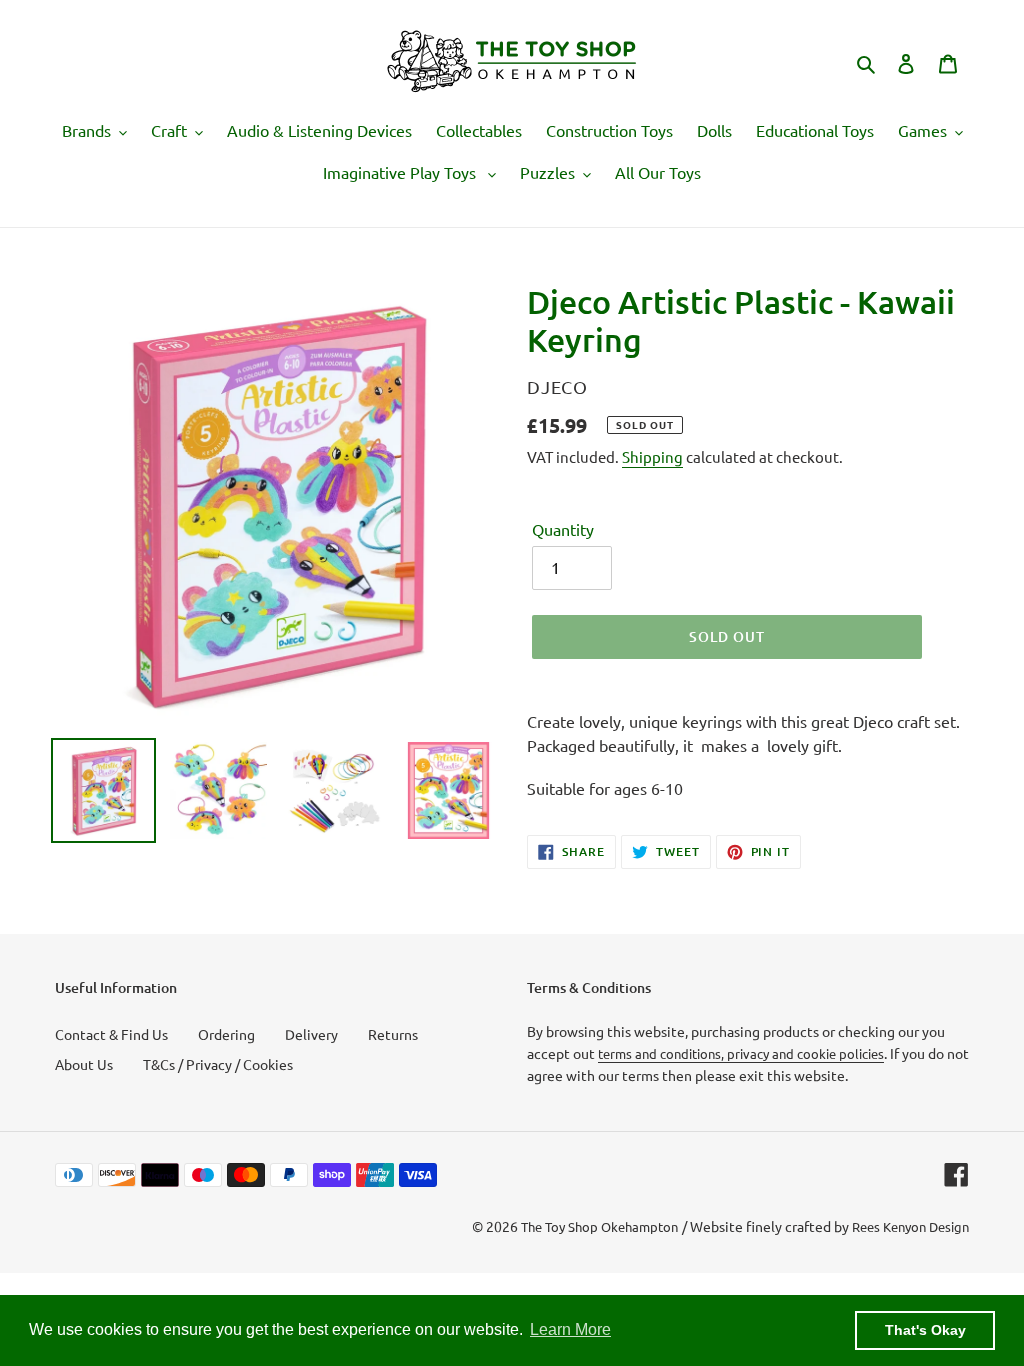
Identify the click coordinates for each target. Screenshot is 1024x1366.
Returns (393, 1034)
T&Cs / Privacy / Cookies (218, 1064)
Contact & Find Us (111, 1034)
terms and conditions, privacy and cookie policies (741, 1053)
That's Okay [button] (925, 1330)
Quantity (563, 529)
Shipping (652, 456)
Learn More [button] (570, 1329)
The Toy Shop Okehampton (599, 1226)
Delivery (311, 1034)
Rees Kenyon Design (910, 1226)
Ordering (226, 1034)
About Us (84, 1064)
